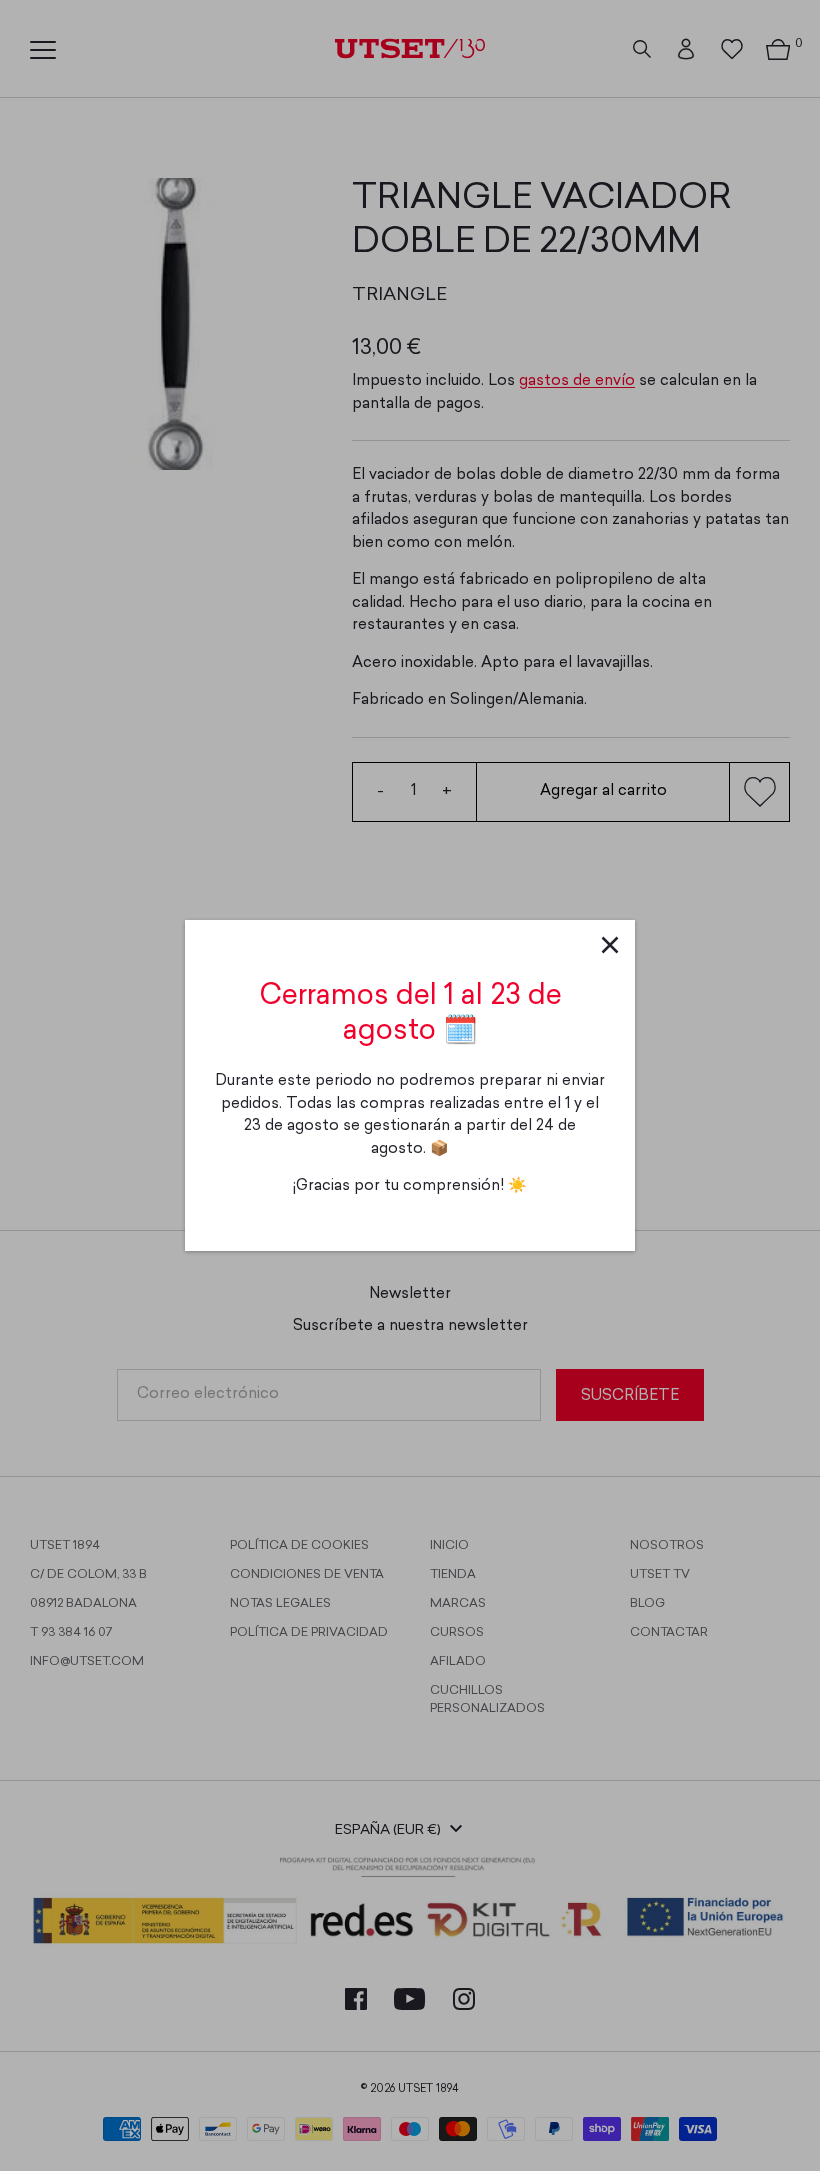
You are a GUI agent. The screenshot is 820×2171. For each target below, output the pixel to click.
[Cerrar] (610, 945)
